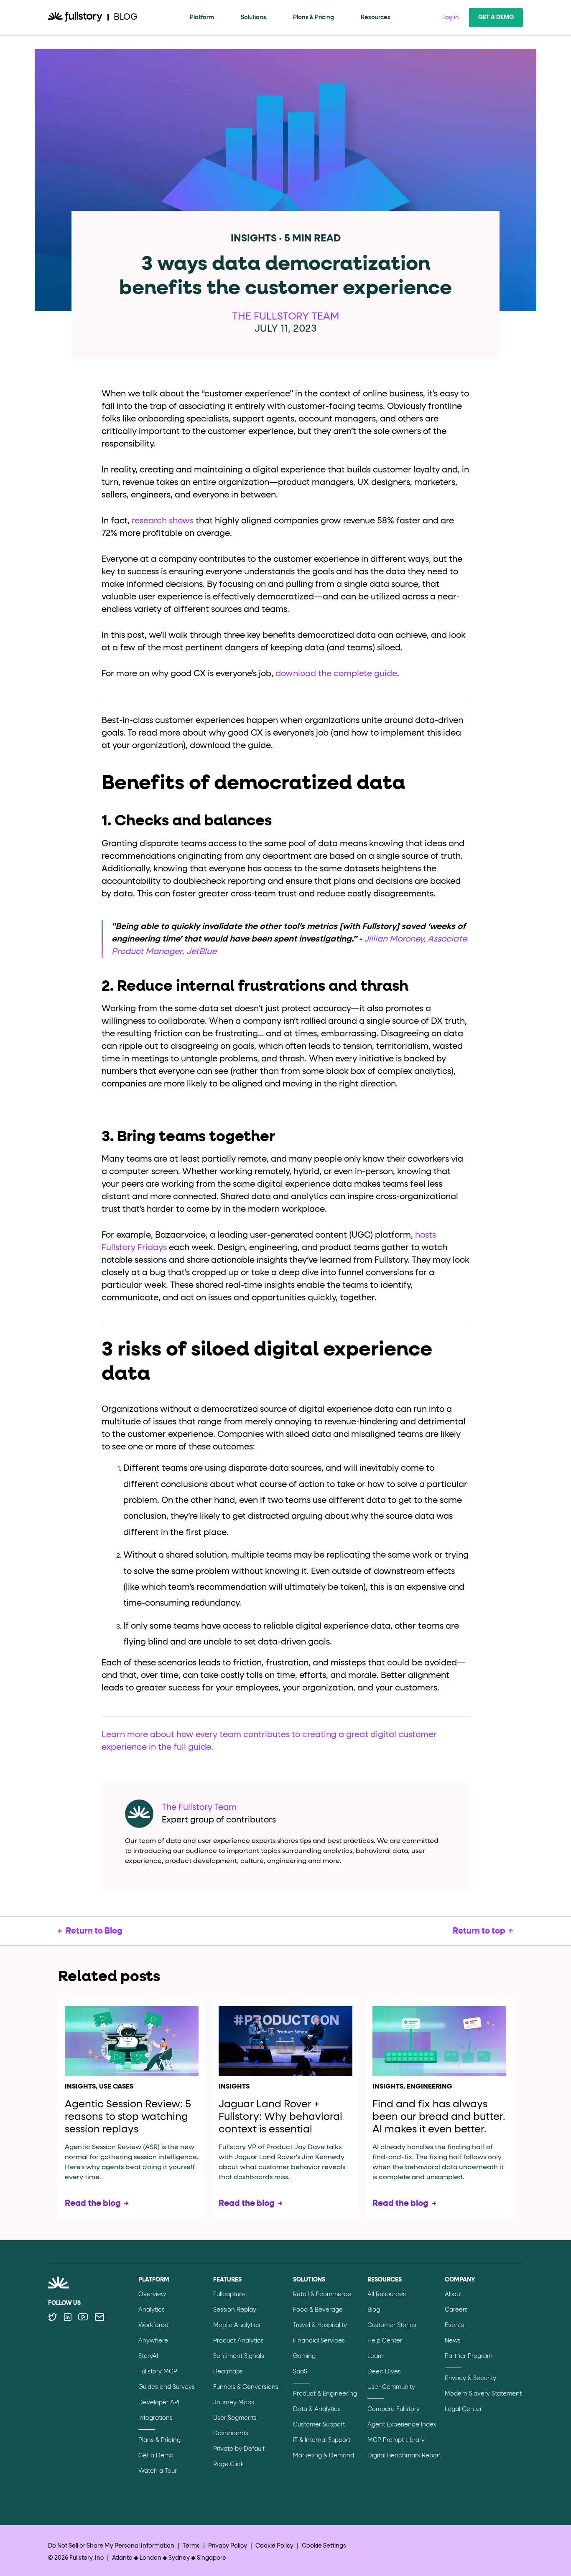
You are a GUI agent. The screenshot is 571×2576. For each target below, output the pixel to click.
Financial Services (319, 2341)
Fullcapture (229, 2294)
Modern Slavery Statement (483, 2394)
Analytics (152, 2310)
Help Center (385, 2341)
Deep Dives (384, 2372)
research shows (163, 521)
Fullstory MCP (158, 2372)
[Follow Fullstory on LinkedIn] (68, 2317)
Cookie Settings (324, 2546)
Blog (374, 2310)
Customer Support (319, 2425)
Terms (191, 2546)
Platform (202, 18)
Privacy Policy (228, 2546)
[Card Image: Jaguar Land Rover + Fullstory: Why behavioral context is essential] (285, 2041)
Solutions (254, 18)
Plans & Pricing (314, 18)
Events (454, 2325)
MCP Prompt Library (396, 2440)
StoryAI (148, 2356)
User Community (391, 2387)
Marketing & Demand (324, 2456)
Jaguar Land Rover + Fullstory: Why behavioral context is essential (280, 2117)
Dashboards (231, 2434)
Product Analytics (238, 2341)
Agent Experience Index (402, 2425)
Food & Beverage (318, 2310)
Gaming (304, 2356)
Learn (376, 2356)
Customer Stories (392, 2325)
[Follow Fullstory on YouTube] (83, 2317)
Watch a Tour (158, 2471)
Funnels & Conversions (246, 2387)
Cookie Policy (274, 2546)
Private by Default (239, 2449)
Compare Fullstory (394, 2409)
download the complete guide (336, 674)
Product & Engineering (325, 2394)
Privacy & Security (470, 2378)
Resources (376, 18)
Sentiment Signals (239, 2356)
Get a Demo (496, 18)
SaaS (300, 2372)
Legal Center (463, 2409)
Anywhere (153, 2341)
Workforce (153, 2325)
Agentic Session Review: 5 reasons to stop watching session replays (128, 2117)
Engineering (430, 2087)
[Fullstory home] (75, 18)
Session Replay (235, 2310)
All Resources (387, 2294)
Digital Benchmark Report (404, 2456)
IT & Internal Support (322, 2440)
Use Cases (116, 2087)
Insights (80, 2087)
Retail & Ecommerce (322, 2294)
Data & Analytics (317, 2409)
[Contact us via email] (99, 2317)
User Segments (235, 2418)
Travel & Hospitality (320, 2325)
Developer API (159, 2403)
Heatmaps (228, 2372)
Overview (152, 2294)
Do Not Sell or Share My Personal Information (111, 2546)
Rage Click (228, 2464)
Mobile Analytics (237, 2325)
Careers (456, 2310)
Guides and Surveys (167, 2387)
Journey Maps (234, 2403)
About (453, 2294)
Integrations (155, 2418)
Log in (451, 18)
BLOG (126, 17)
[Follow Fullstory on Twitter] (52, 2317)
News (453, 2341)
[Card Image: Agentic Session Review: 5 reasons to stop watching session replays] (132, 2041)
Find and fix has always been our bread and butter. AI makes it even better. (439, 2117)
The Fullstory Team (286, 317)
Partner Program (469, 2356)
